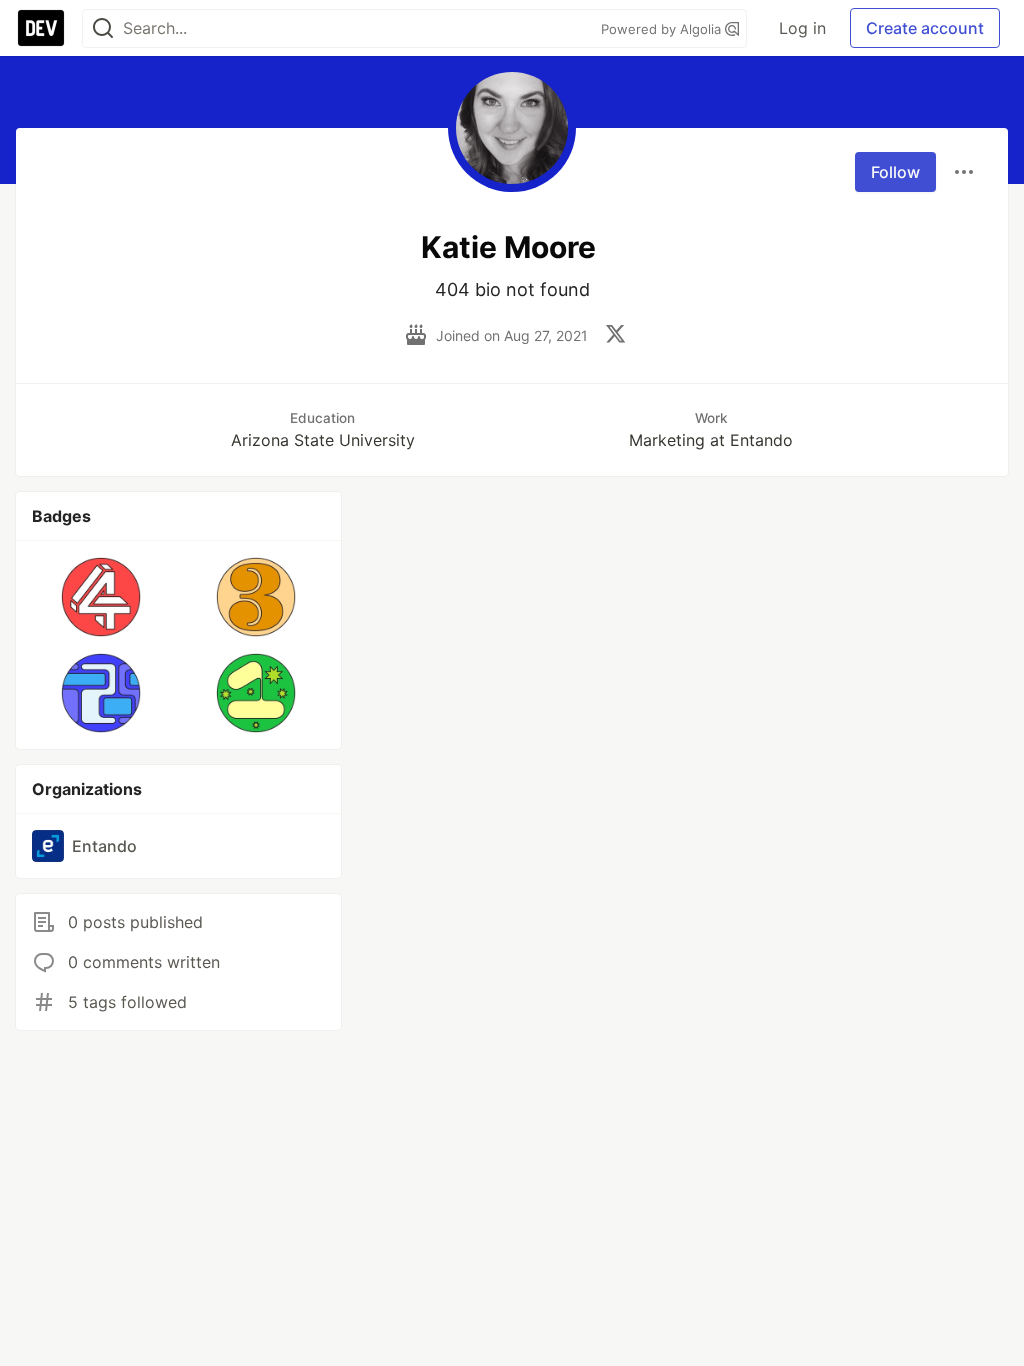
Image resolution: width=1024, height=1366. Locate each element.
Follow (895, 172)
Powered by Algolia (663, 29)
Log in (802, 28)
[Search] (103, 28)
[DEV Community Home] (41, 28)
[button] (101, 597)
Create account (925, 28)
